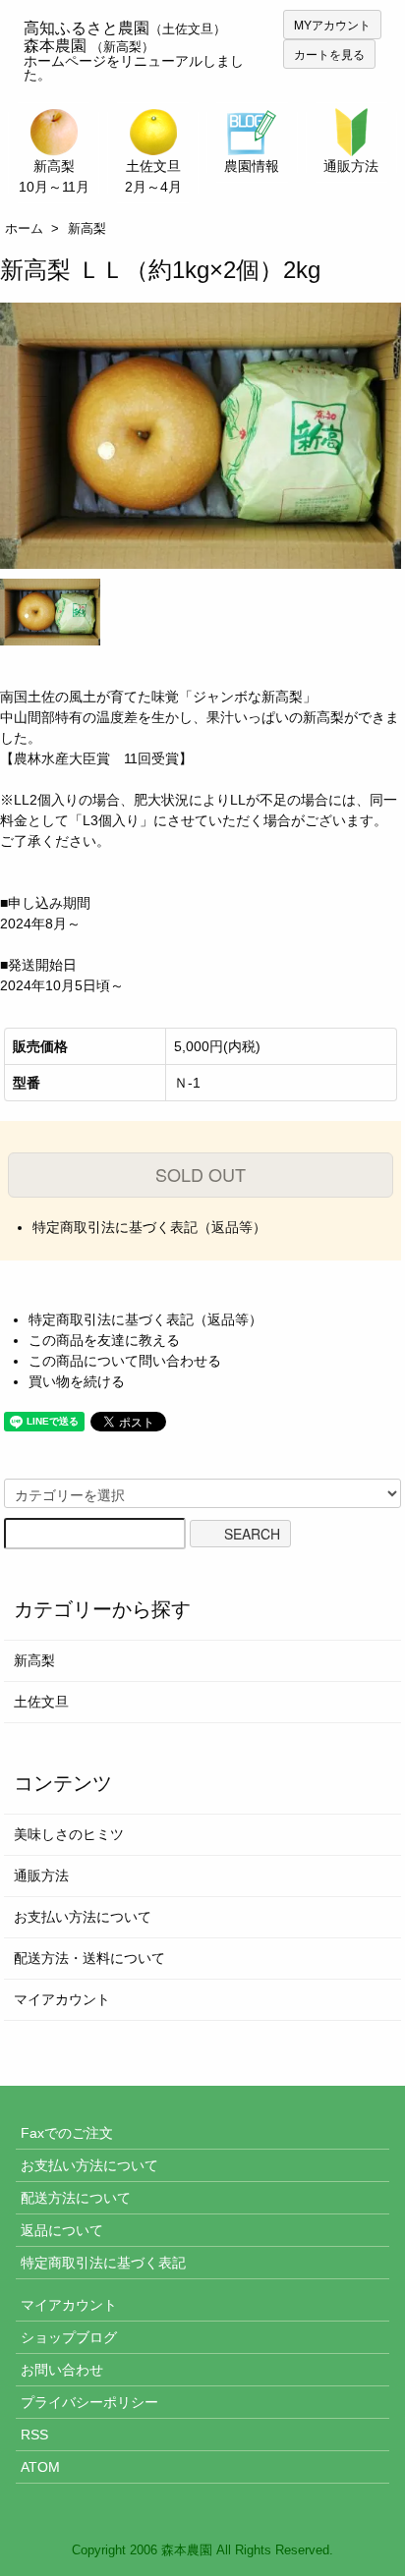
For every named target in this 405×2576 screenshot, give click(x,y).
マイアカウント (62, 1999)
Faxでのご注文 (67, 2133)
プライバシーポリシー (89, 2402)
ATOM (40, 2467)
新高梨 (87, 228)
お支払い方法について (83, 1917)
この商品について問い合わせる (125, 1361)
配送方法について (76, 2198)
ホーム (24, 228)
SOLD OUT (201, 1174)
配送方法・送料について (89, 1958)
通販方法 (41, 1876)
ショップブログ (69, 2337)
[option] (201, 436)
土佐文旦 (41, 1702)
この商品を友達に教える (104, 1340)
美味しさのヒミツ (69, 1834)
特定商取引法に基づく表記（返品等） (149, 1227)
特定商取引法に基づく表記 (103, 2263)
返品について (62, 2230)
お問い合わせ (62, 2370)
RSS (34, 2435)
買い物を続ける (77, 1381)
